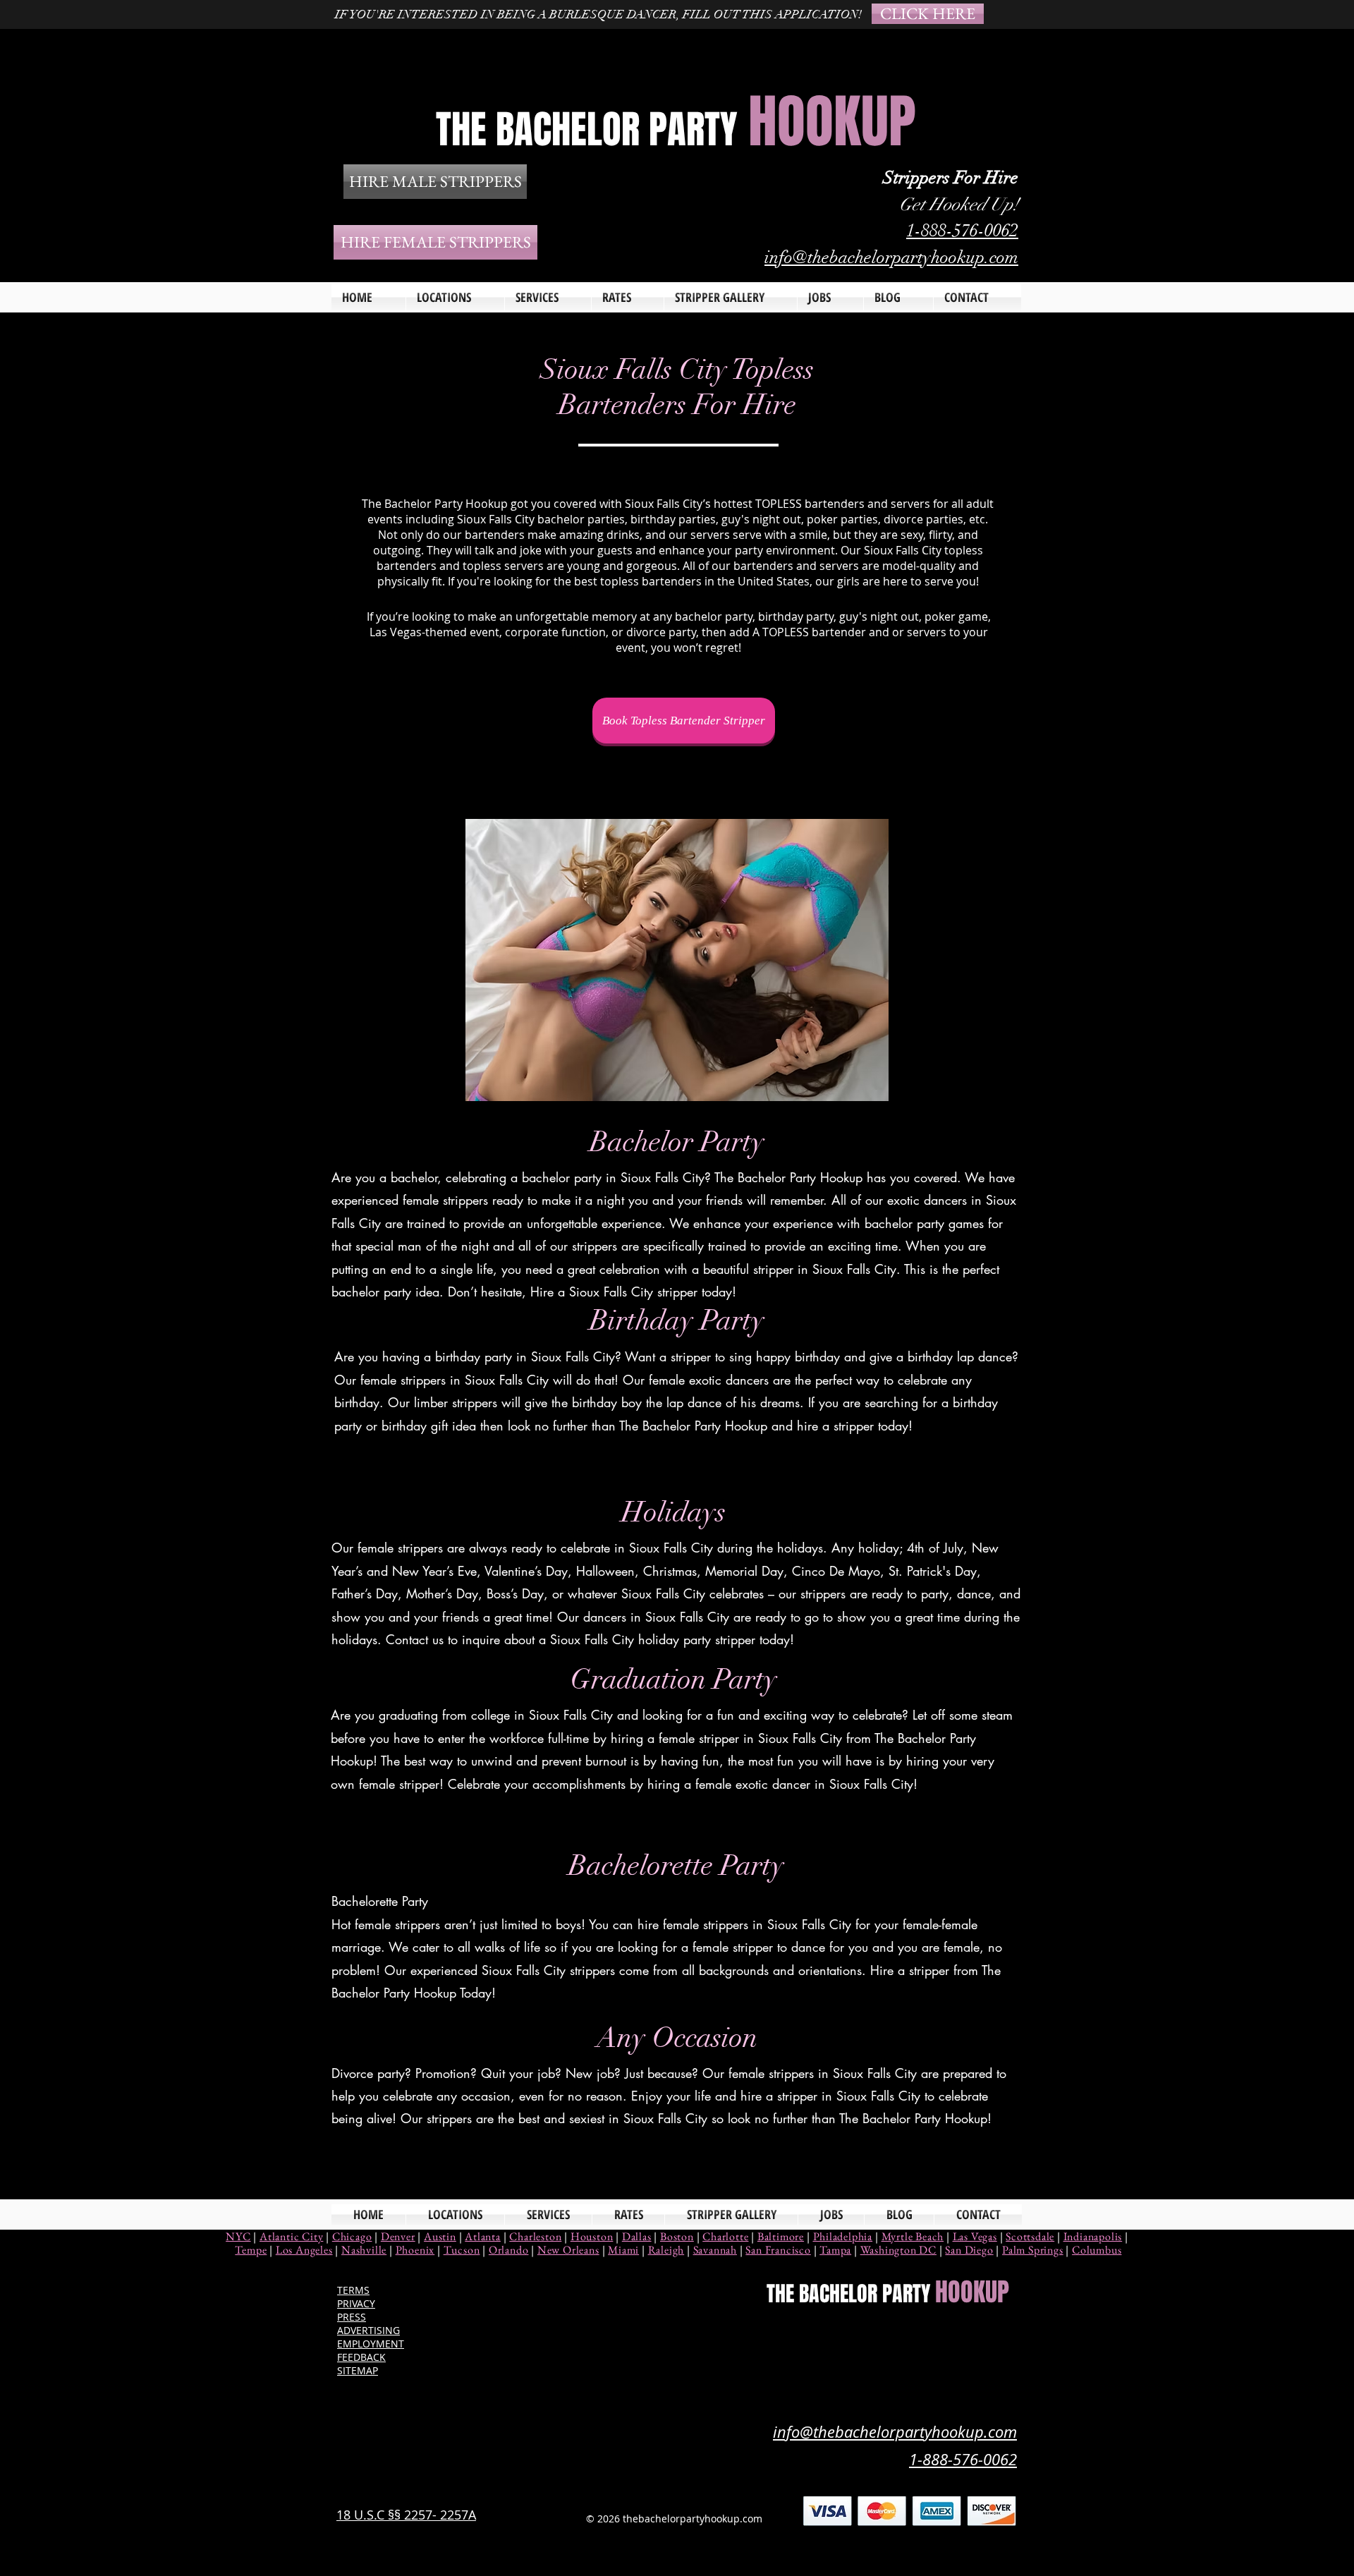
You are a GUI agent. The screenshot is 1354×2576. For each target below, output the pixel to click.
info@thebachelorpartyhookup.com (891, 257)
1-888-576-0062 (962, 230)
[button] (548, 297)
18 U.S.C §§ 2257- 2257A (406, 2515)
